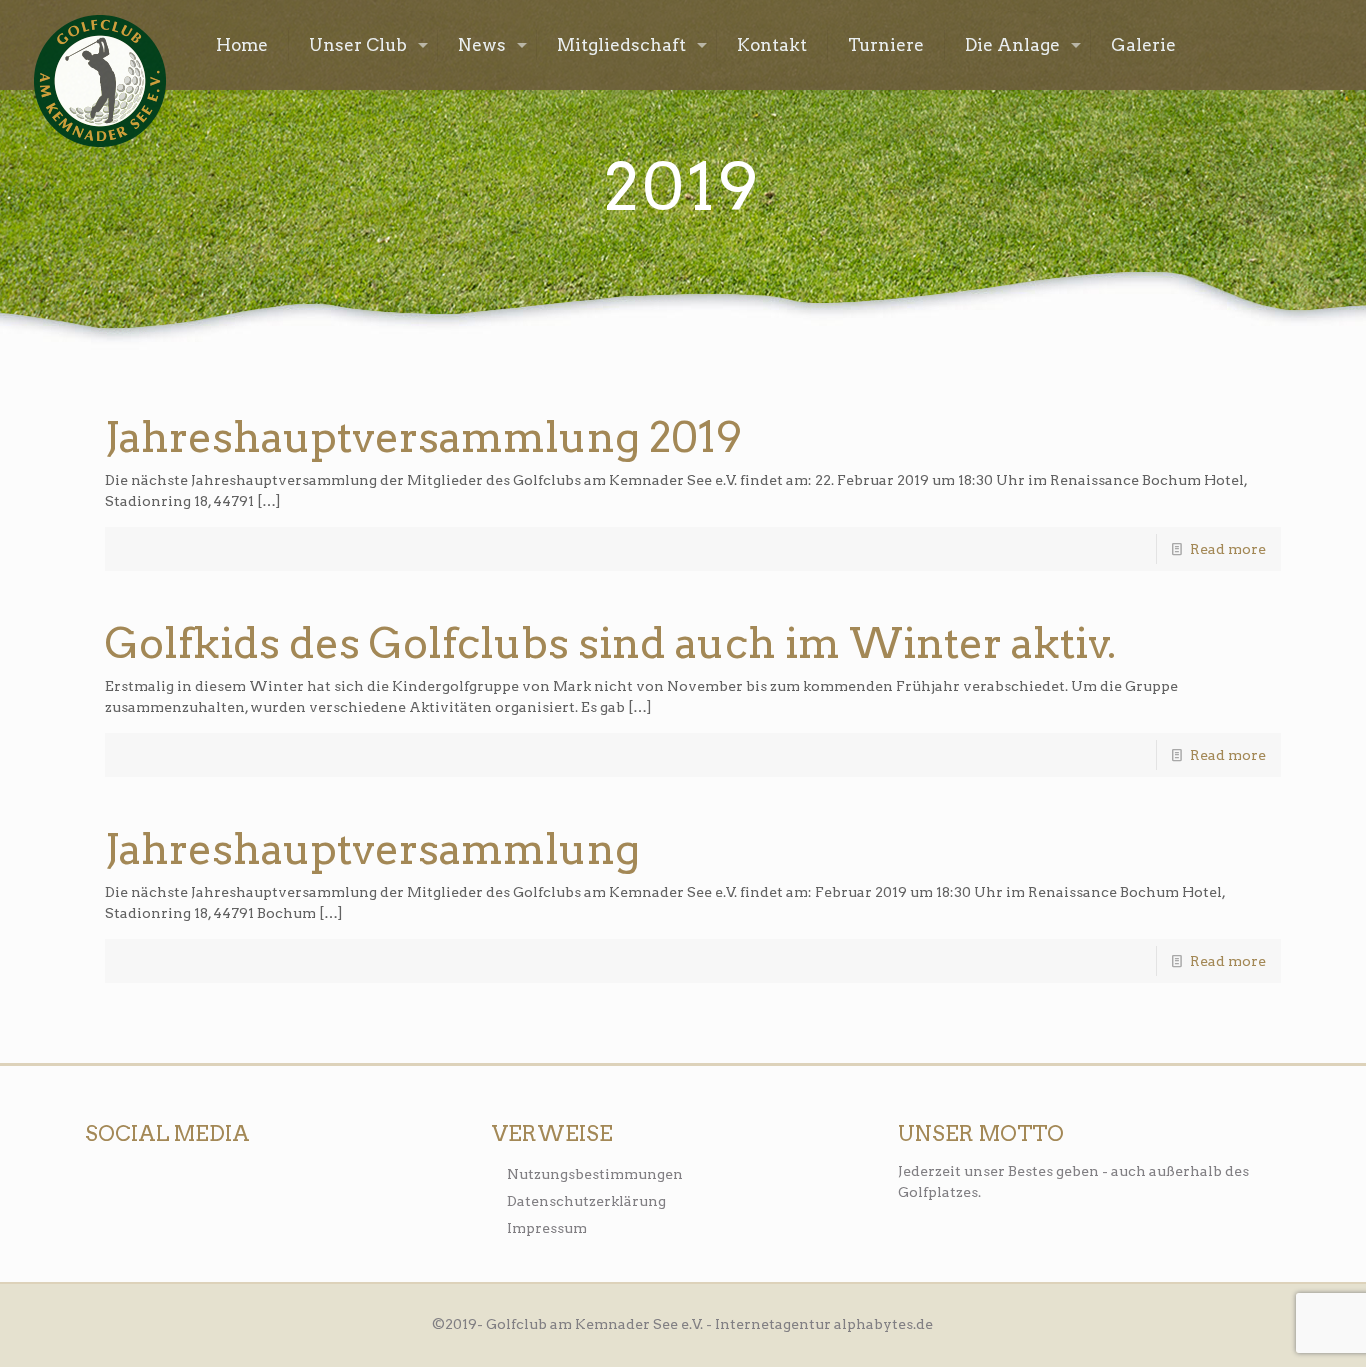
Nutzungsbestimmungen (595, 1174)
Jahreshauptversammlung (372, 849)
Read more (1228, 549)
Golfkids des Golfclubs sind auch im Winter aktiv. (610, 643)
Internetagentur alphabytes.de (824, 1324)
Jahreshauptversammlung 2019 (423, 437)
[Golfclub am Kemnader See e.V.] (100, 81)
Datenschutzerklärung (586, 1201)
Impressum (547, 1228)
